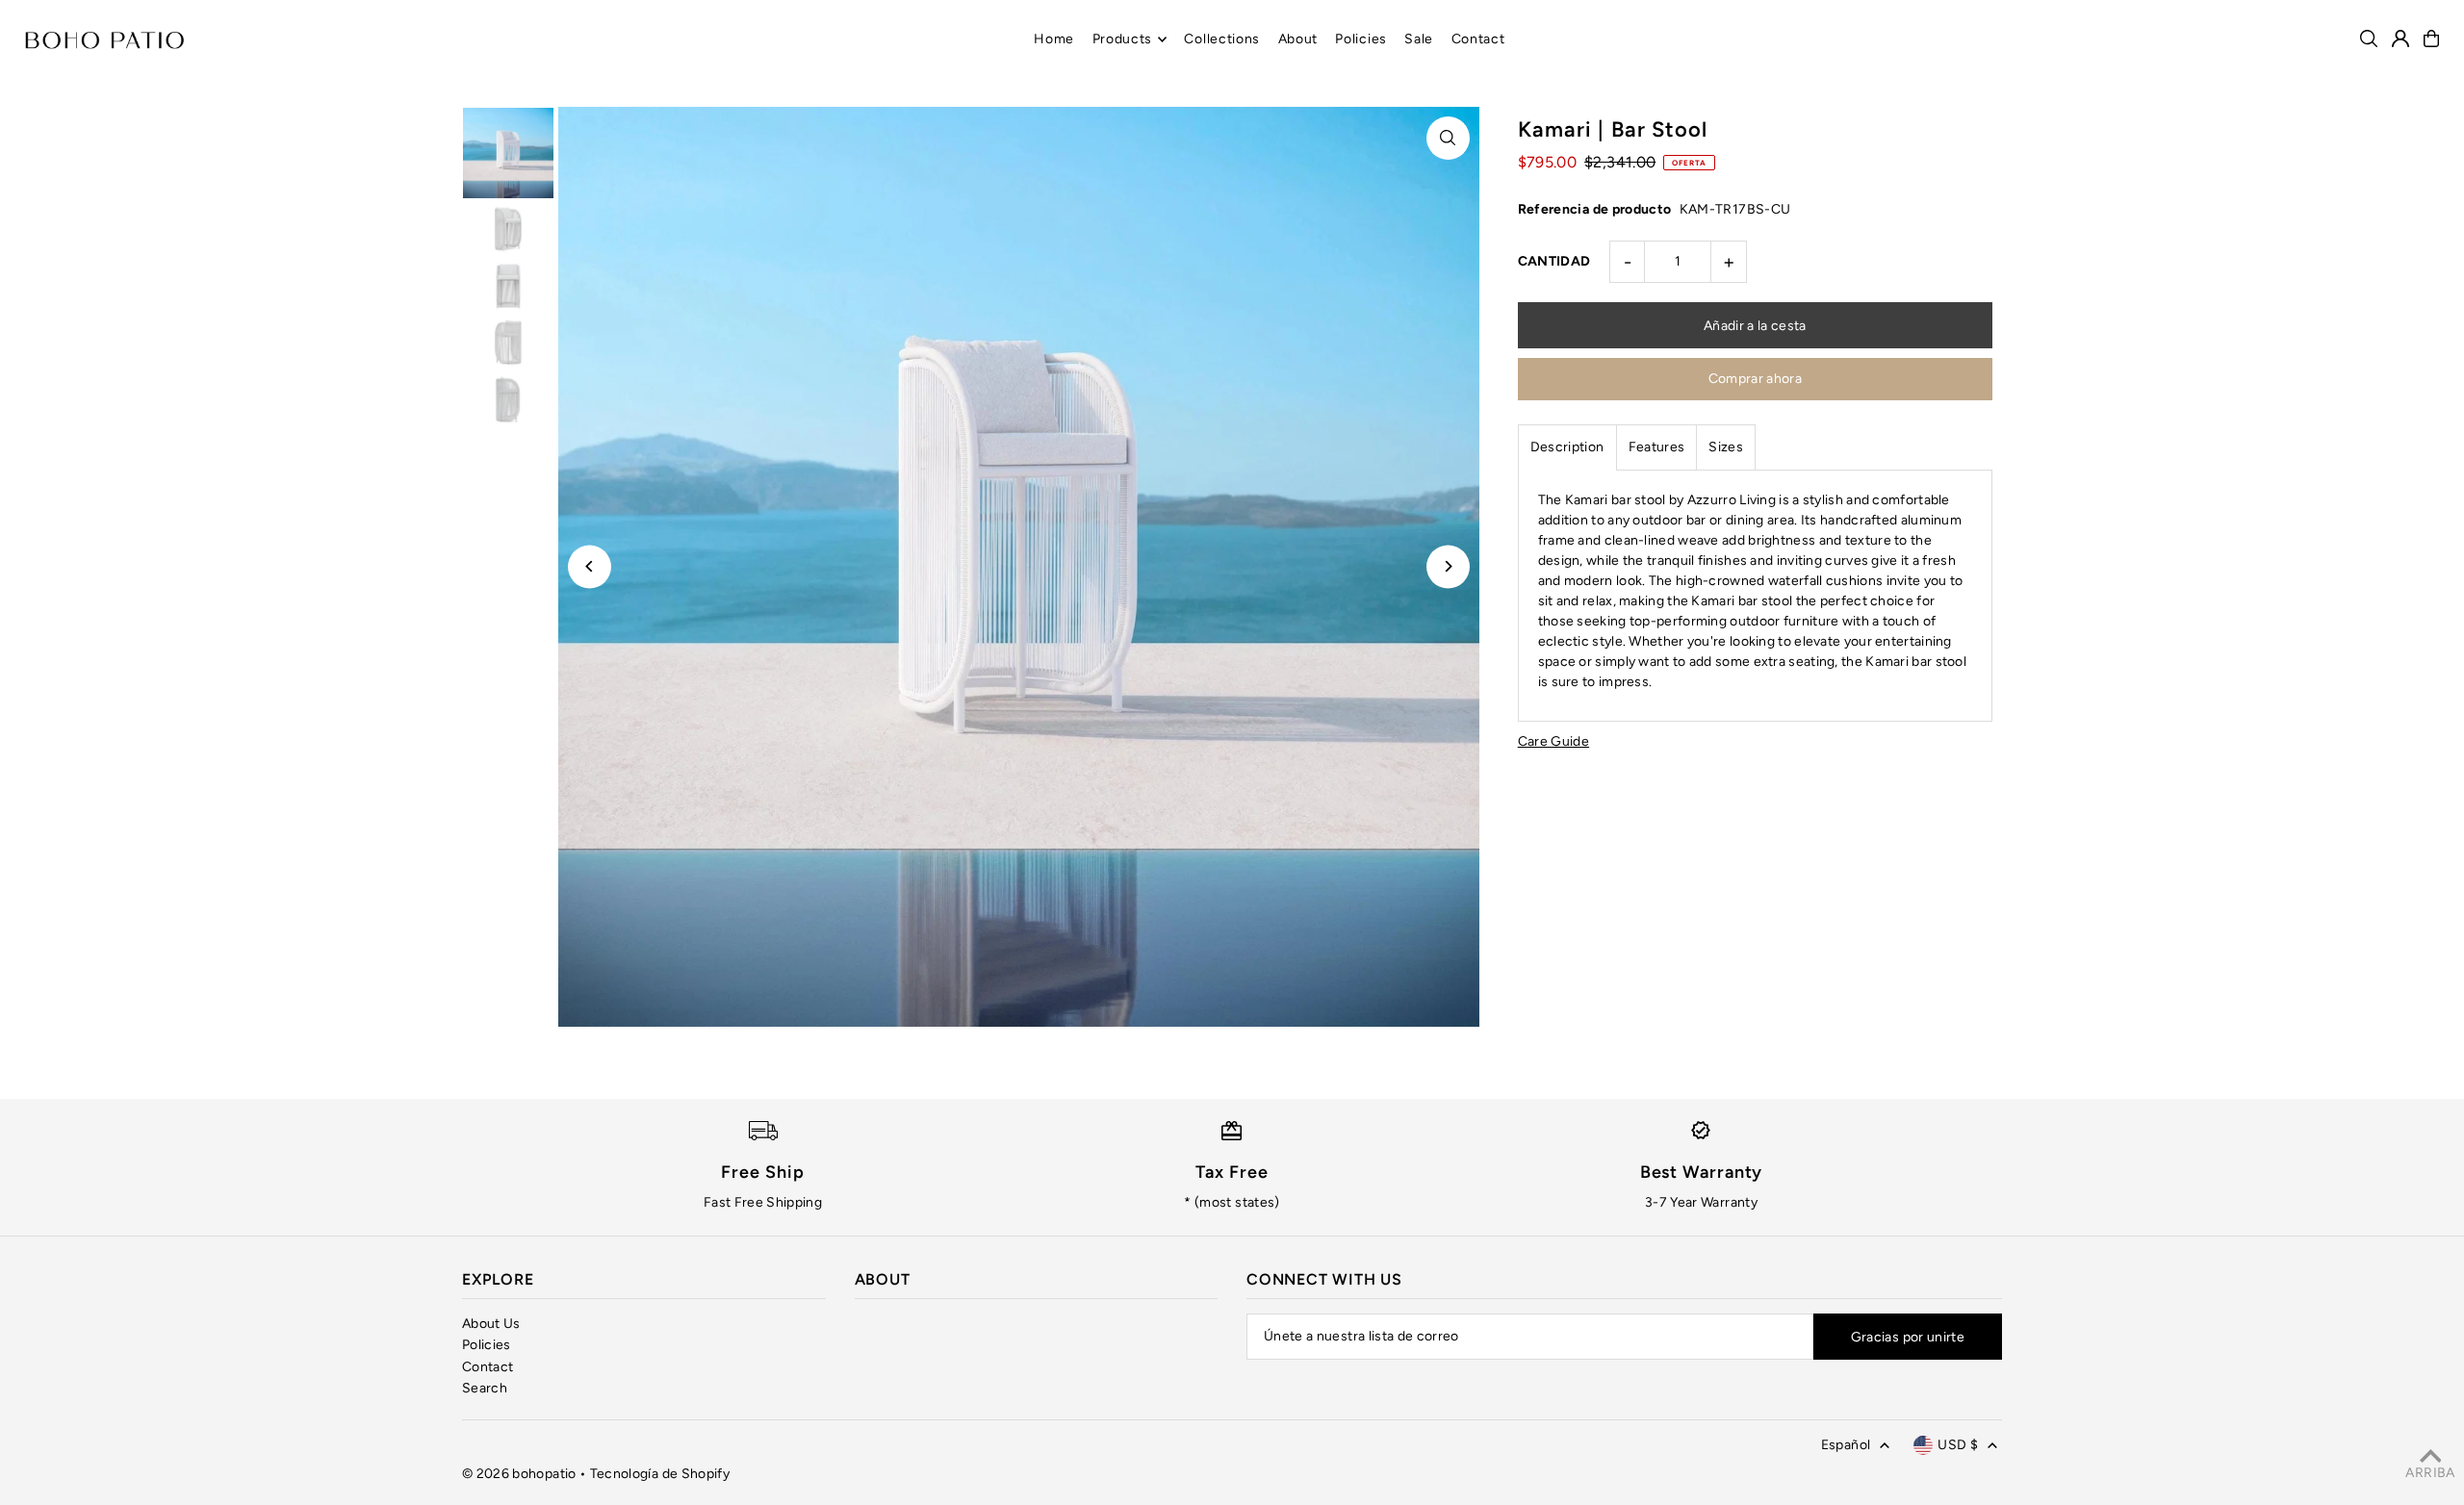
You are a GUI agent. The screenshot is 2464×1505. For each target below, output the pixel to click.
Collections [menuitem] (1222, 39)
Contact (488, 1367)
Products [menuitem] (1123, 39)
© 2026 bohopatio (519, 1474)
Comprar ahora (1756, 379)
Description (1567, 447)
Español (1846, 1445)
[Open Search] (2369, 38)
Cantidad (1554, 261)
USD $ (1958, 1445)
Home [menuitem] (1054, 39)
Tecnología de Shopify (660, 1474)
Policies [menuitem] (1361, 39)
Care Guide (1554, 742)
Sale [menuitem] (1419, 39)
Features (1657, 447)
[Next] (1448, 566)
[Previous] (590, 566)
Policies (487, 1345)
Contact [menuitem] (1478, 39)
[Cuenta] (2400, 38)
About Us (491, 1324)
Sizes (1726, 447)
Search (485, 1388)
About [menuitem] (1298, 39)
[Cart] (2431, 38)
